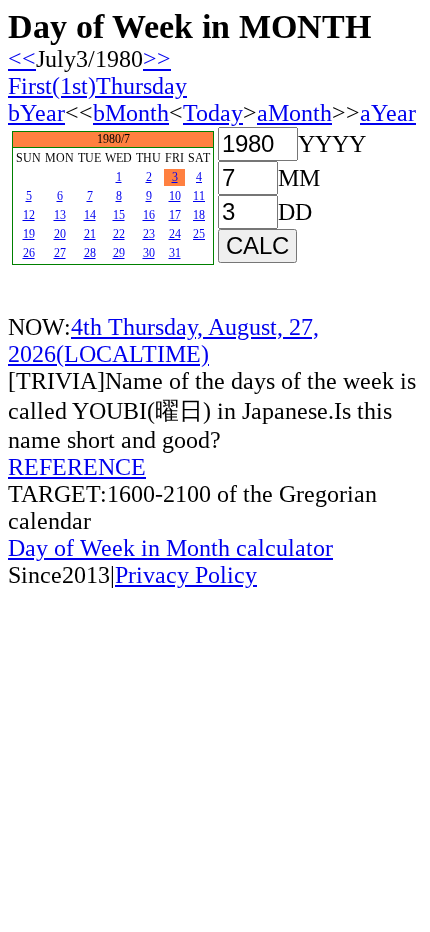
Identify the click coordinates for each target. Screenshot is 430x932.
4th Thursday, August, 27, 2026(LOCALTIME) (163, 340)
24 (175, 234)
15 (119, 215)
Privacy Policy (186, 575)
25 (199, 234)
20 (60, 234)
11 (199, 196)
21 (90, 234)
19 (29, 234)
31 (175, 253)
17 (175, 215)
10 (175, 196)
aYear (388, 113)
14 (90, 215)
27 (60, 253)
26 (29, 253)
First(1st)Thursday (97, 86)
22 (119, 234)
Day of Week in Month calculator (170, 548)
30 (149, 253)
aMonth (294, 113)
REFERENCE (77, 467)
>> (157, 59)
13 (60, 215)
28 (90, 253)
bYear (36, 113)
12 (29, 215)
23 (149, 234)
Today (213, 113)
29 (119, 253)
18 (199, 215)
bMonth (131, 113)
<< (22, 59)
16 (149, 215)
